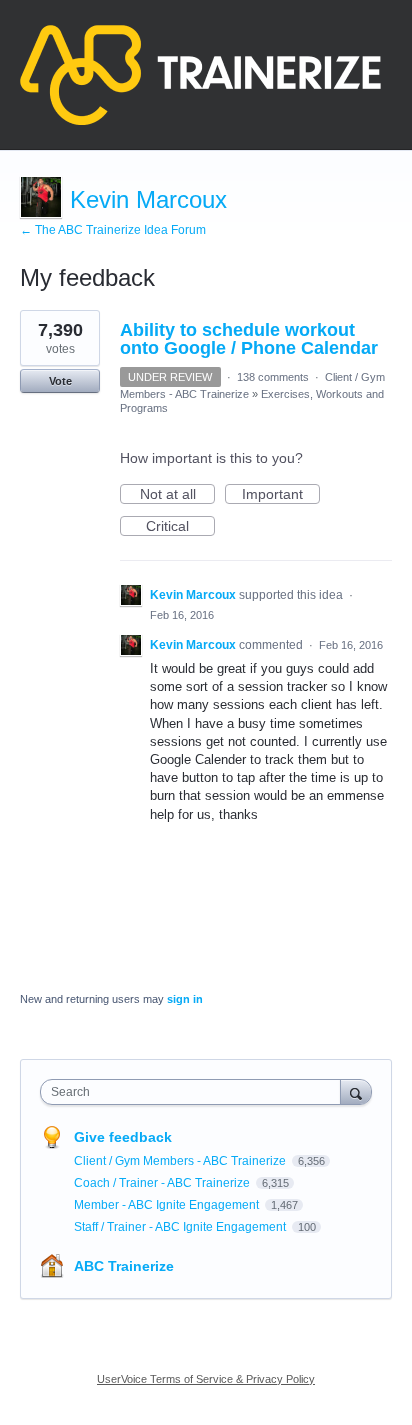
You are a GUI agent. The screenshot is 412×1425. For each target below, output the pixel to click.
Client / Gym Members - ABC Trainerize (181, 1161)
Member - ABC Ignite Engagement (168, 1205)
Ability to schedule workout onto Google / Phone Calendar (249, 339)
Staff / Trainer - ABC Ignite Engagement (181, 1227)
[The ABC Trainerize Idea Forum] (200, 75)
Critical (180, 527)
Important (281, 495)
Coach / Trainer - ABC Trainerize (163, 1183)
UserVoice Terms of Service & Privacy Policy (206, 1379)
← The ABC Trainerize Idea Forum (113, 230)
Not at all (177, 495)
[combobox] (195, 1092)
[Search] (356, 1091)
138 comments (273, 377)
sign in (185, 999)
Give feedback (123, 1137)
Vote (60, 381)
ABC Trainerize (124, 1266)
